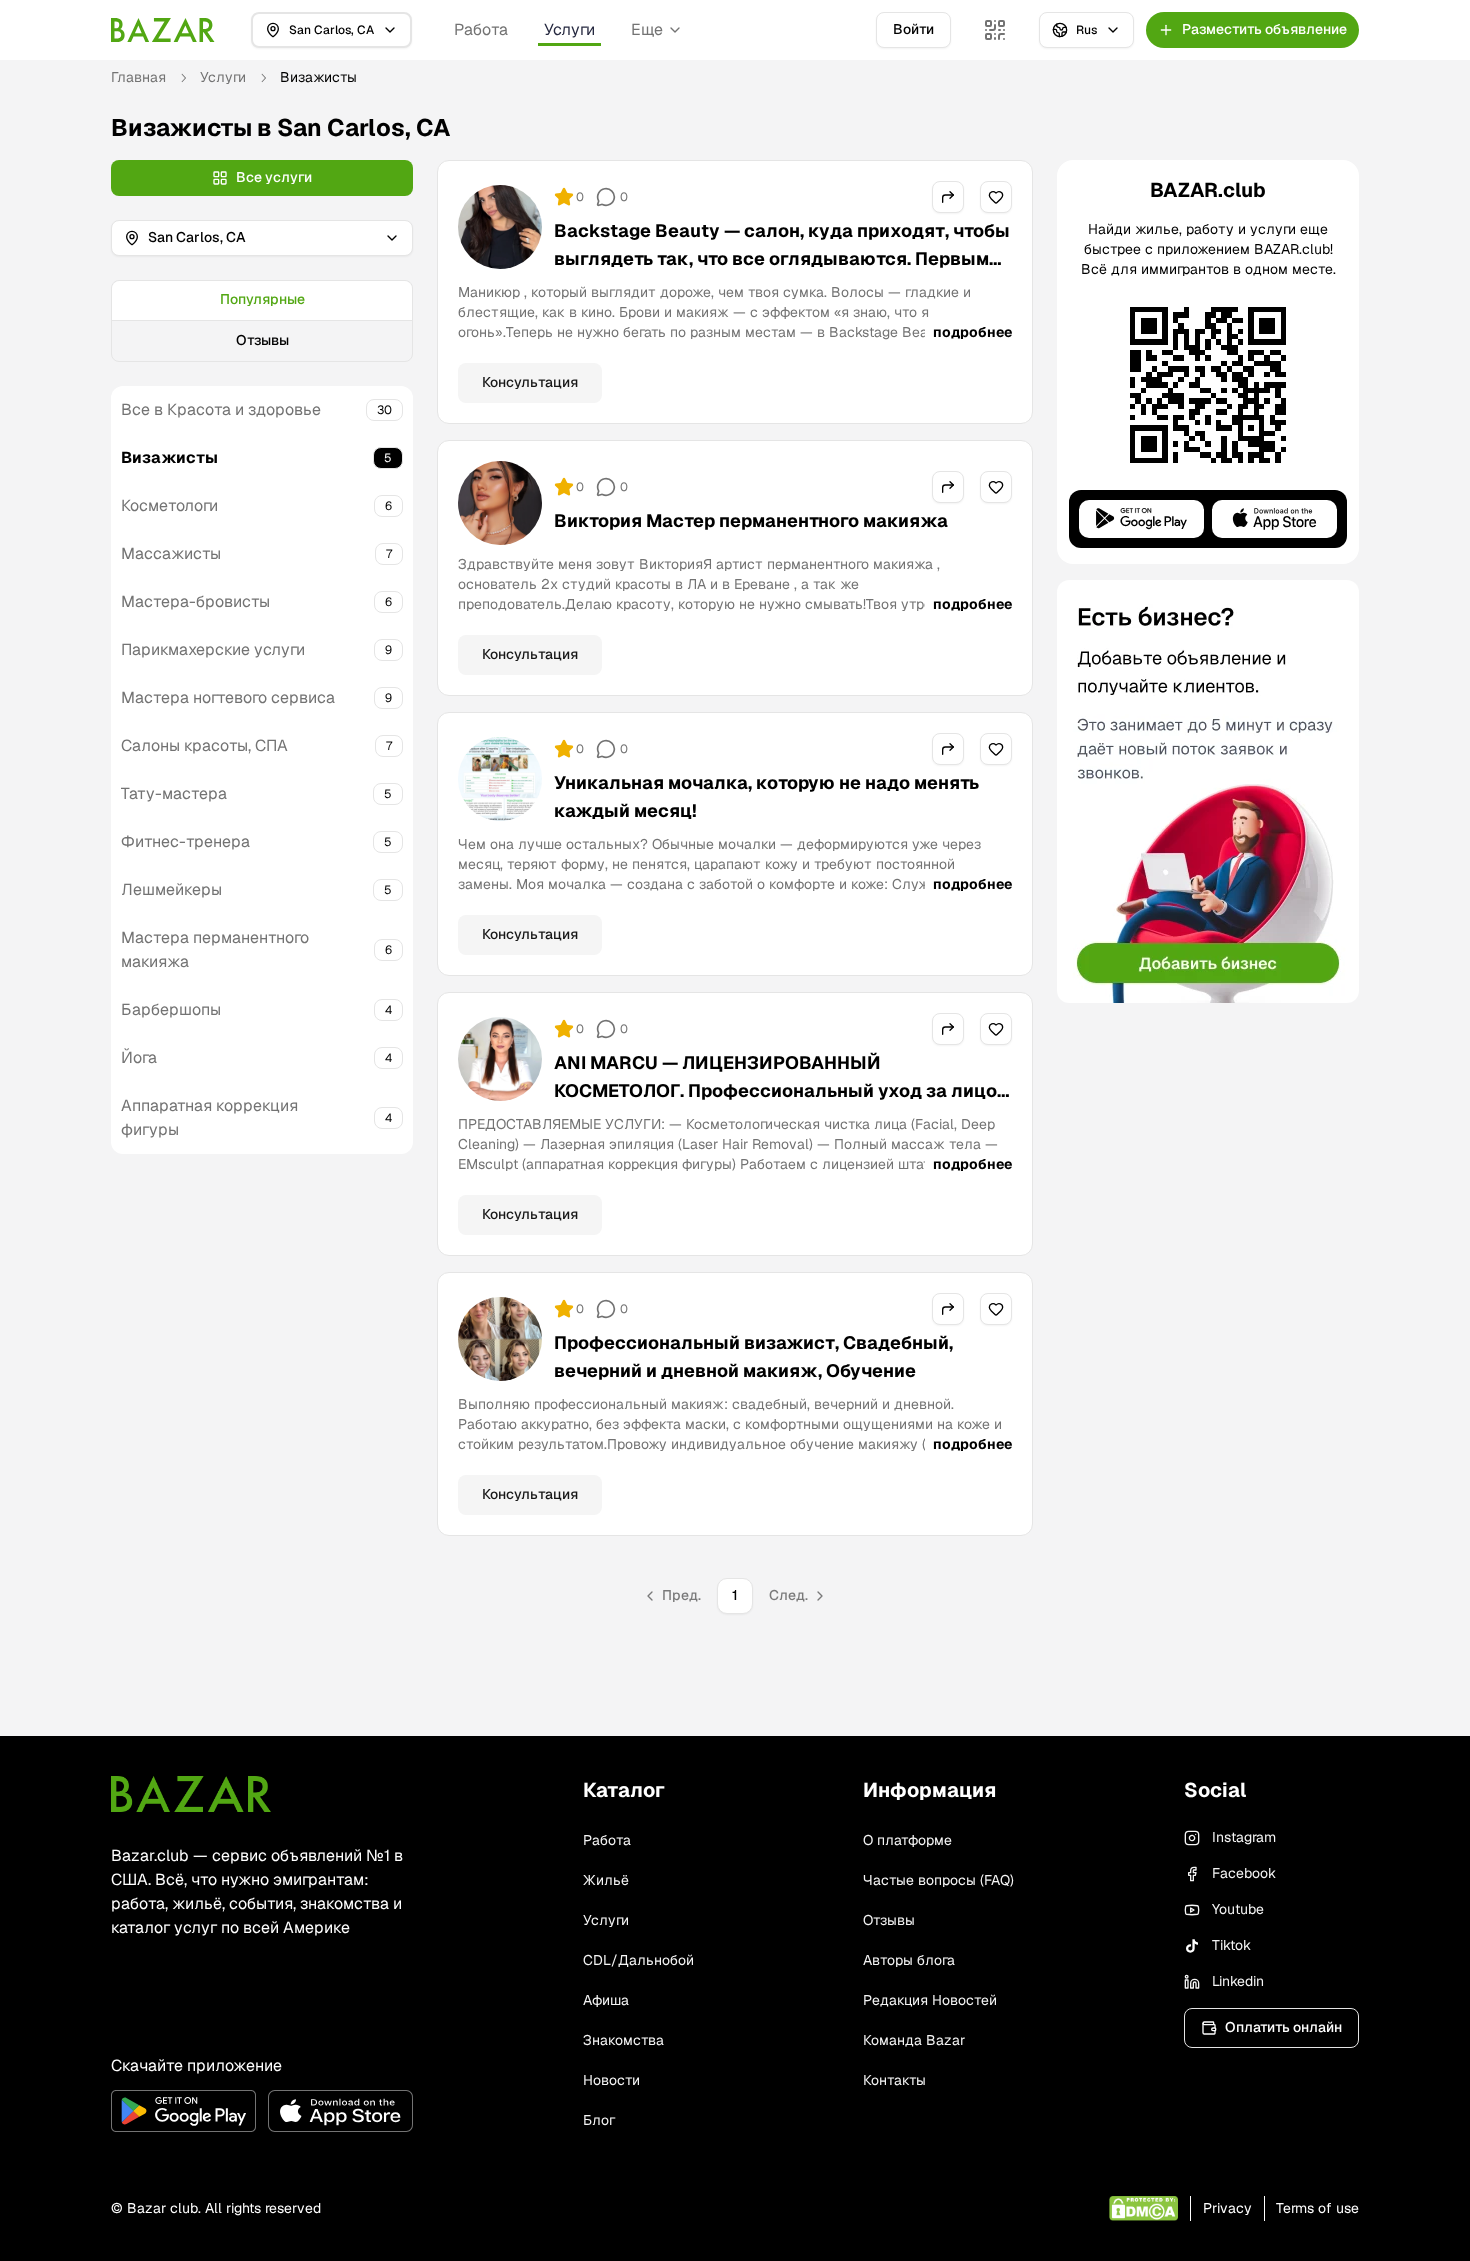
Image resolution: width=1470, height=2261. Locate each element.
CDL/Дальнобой (638, 1960)
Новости (611, 2080)
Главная (138, 77)
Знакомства (623, 2040)
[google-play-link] (183, 2111)
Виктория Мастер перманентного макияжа (751, 520)
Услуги (569, 29)
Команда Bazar (914, 2040)
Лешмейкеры (171, 889)
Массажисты (171, 553)
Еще (647, 29)
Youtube (1238, 1909)
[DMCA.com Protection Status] (1143, 2208)
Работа (481, 29)
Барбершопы (171, 1009)
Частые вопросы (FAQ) (938, 1880)
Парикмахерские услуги (213, 649)
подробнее (972, 332)
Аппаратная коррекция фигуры (209, 1117)
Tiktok (1231, 1945)
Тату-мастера (174, 793)
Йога (139, 1057)
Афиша (606, 2000)
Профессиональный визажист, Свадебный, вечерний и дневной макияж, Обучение (753, 1356)
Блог (599, 2120)
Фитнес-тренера (185, 841)
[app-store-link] (340, 2111)
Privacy (1227, 2208)
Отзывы (262, 340)
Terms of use (1317, 2208)
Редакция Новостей (930, 2000)
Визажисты (169, 457)
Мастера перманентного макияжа (215, 949)
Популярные (262, 299)
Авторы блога (909, 1960)
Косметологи (169, 505)
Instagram (1244, 1837)
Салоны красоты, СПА (204, 745)
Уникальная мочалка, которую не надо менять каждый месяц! (766, 796)
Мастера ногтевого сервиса (228, 697)
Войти (913, 29)
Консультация (530, 382)
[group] (262, 321)
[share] (948, 197)
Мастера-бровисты (195, 601)
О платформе (907, 1840)
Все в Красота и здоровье (221, 409)
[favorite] (996, 197)
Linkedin (1238, 1981)
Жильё (606, 1880)
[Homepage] (163, 30)
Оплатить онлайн (1283, 2027)
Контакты (894, 2080)
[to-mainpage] (191, 1794)
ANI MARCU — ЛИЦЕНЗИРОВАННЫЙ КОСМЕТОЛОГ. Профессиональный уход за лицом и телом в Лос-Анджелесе (782, 1090)
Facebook (1244, 1873)
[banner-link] (1208, 791)
